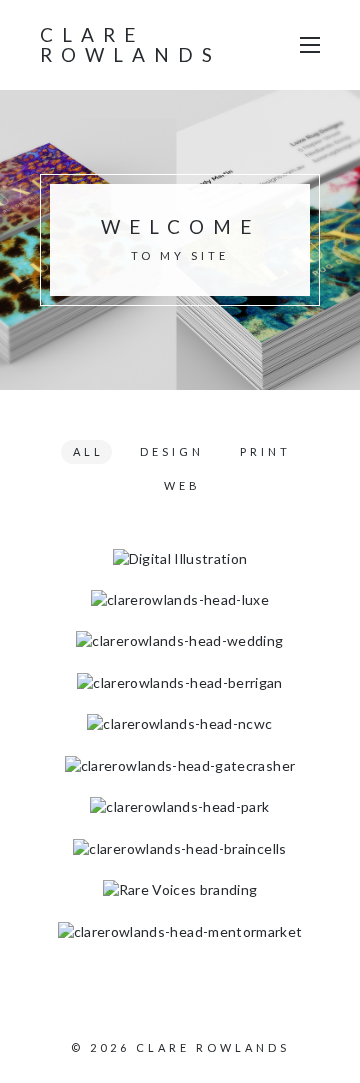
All (88, 451)
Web (182, 485)
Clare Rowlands (130, 44)
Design (172, 451)
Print (265, 451)
